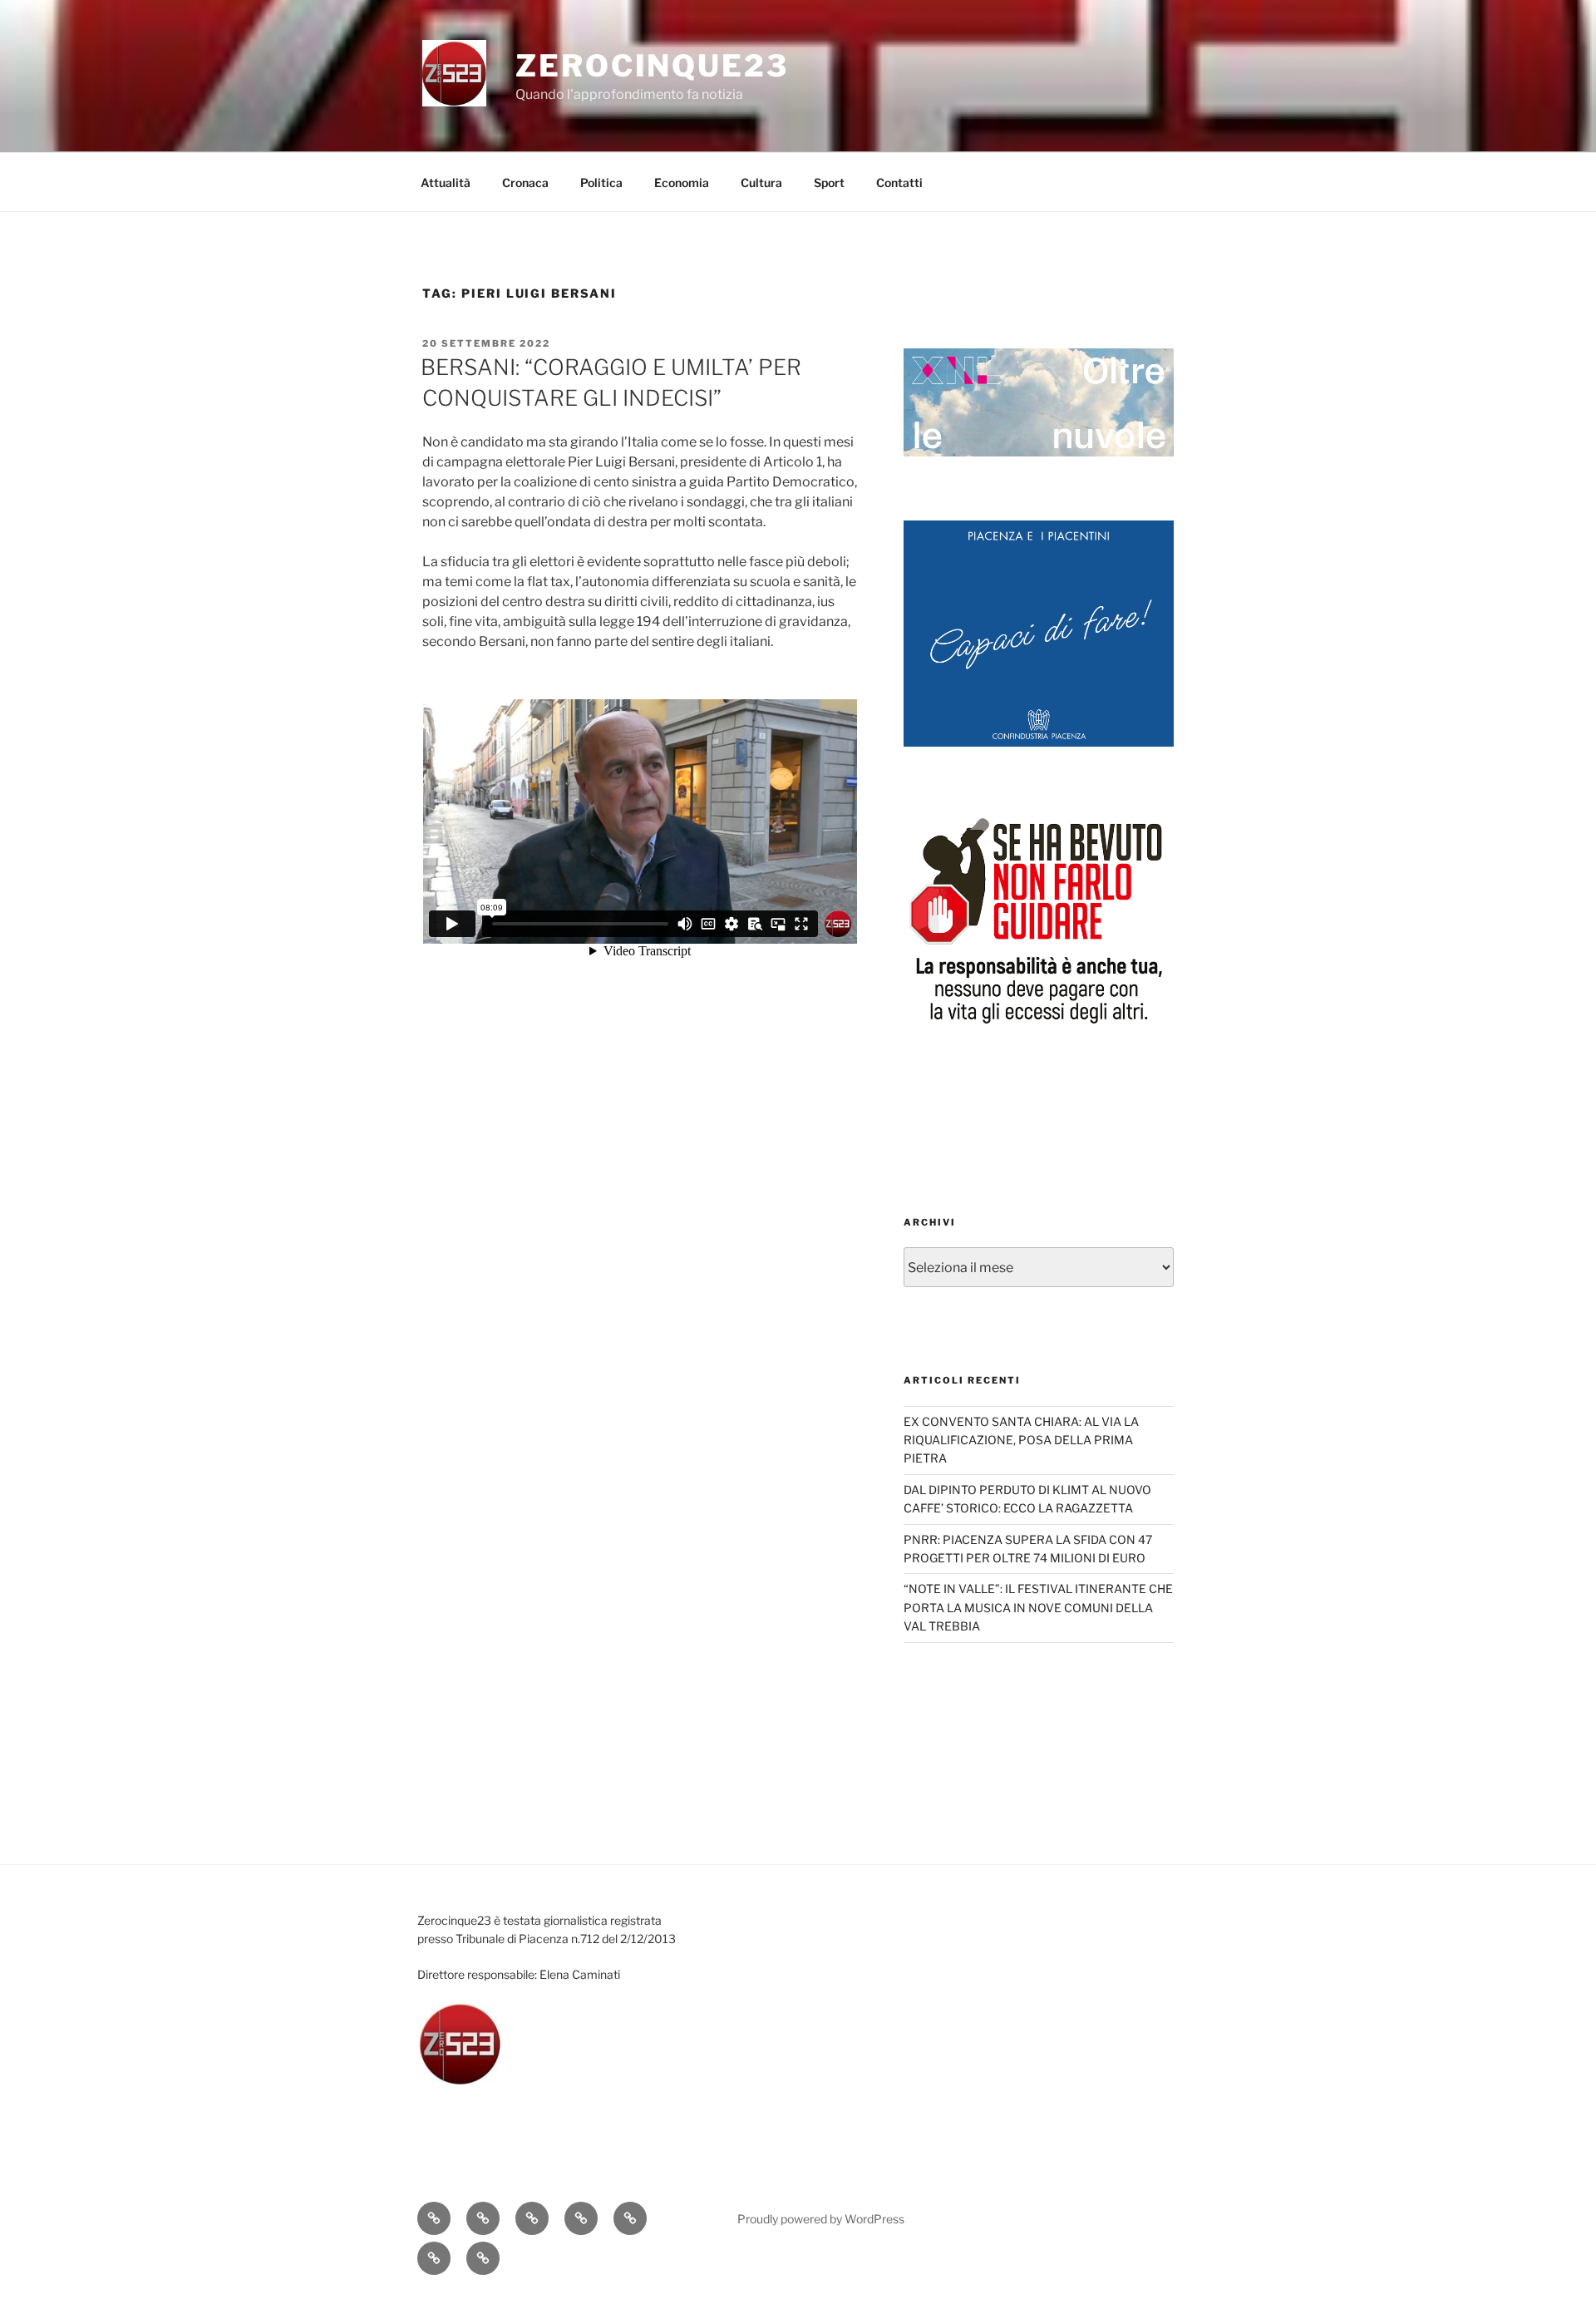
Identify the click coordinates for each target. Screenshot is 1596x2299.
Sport (829, 183)
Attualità (446, 183)
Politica (601, 183)
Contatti (899, 183)
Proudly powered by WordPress (821, 2219)
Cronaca (525, 183)
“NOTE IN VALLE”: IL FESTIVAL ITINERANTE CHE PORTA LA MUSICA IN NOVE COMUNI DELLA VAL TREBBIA (1038, 1607)
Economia (682, 183)
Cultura (761, 183)
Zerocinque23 (652, 66)
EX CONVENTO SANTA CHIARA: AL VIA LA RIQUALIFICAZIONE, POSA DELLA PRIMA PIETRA (1021, 1440)
